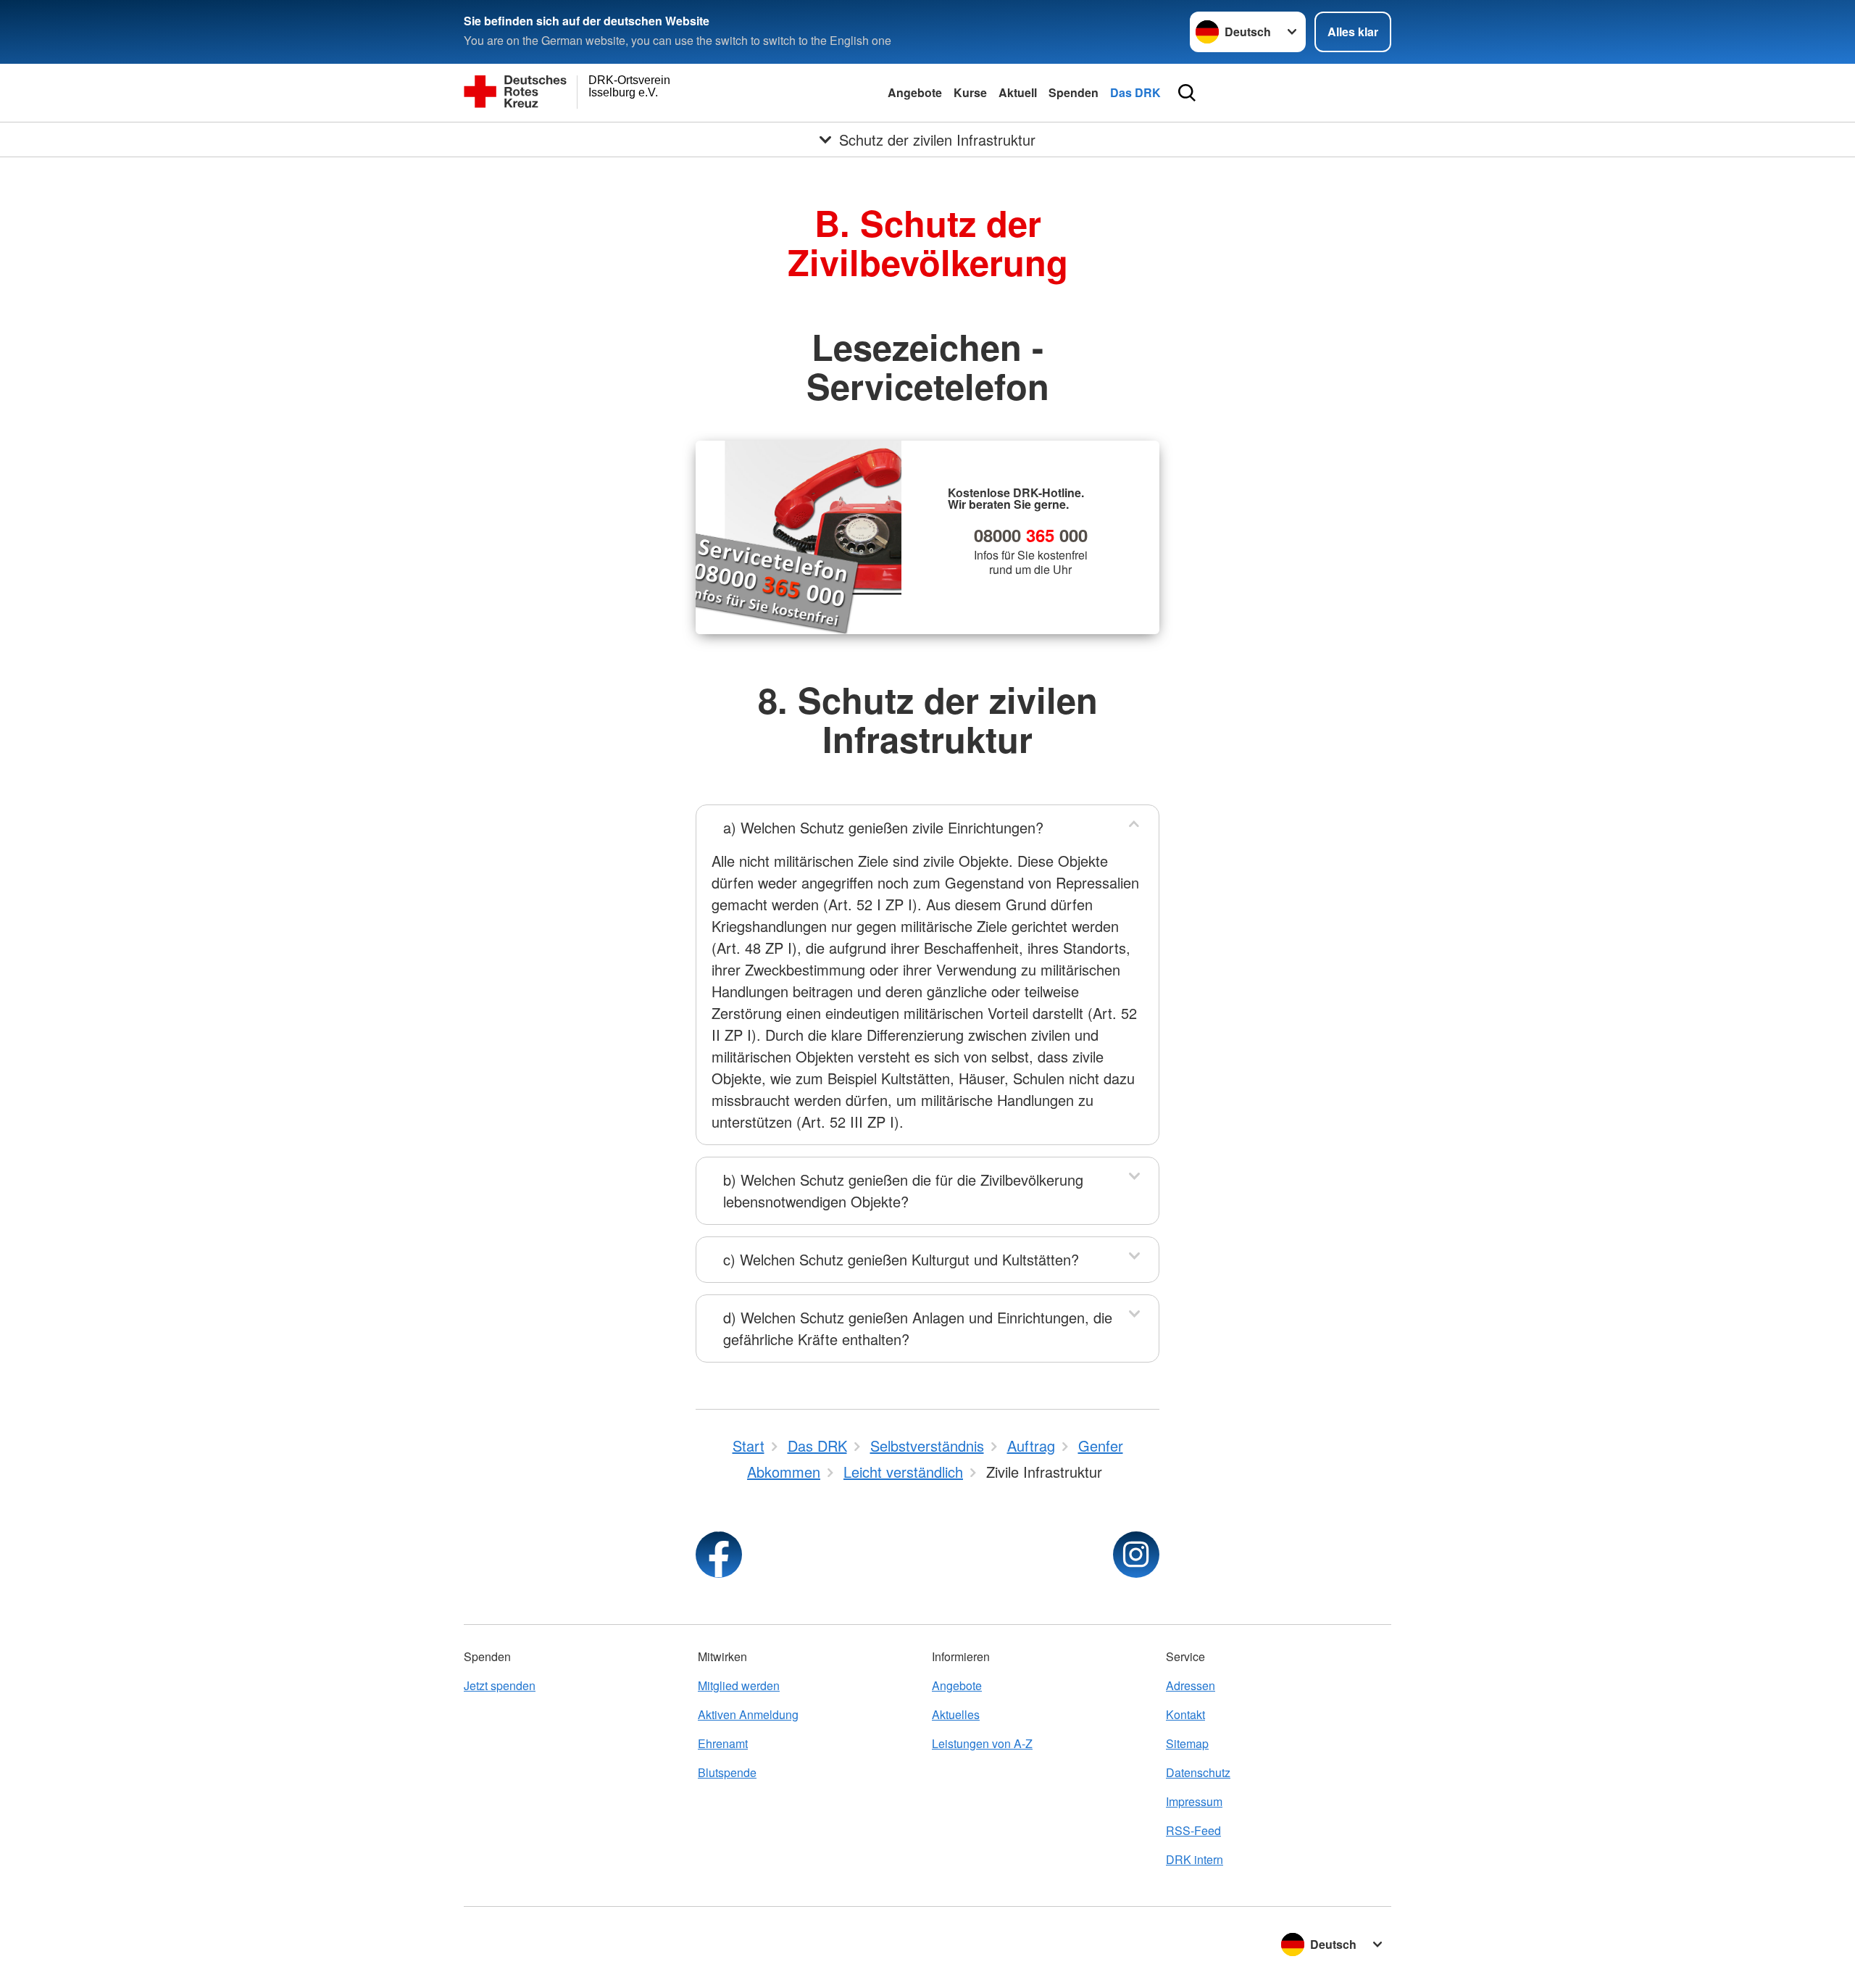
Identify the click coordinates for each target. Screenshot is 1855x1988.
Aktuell (1018, 92)
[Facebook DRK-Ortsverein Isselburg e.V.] (719, 1555)
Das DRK (1135, 92)
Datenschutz (1198, 1772)
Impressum (1194, 1801)
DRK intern (1195, 1859)
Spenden (1074, 92)
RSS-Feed (1193, 1830)
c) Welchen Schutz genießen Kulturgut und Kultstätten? (901, 1259)
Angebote (915, 92)
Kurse (970, 92)
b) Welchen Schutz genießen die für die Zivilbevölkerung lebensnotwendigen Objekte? (903, 1190)
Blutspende (727, 1772)
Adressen (1191, 1685)
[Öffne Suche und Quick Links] (1187, 93)
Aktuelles (956, 1714)
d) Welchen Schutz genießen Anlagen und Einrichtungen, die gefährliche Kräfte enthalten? (918, 1328)
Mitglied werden (739, 1685)
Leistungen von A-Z (982, 1743)
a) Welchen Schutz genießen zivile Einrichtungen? (883, 827)
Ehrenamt (723, 1743)
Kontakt (1185, 1714)
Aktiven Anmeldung (748, 1714)
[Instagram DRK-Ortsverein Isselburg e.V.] (1136, 1555)
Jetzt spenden (500, 1685)
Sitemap (1187, 1743)
